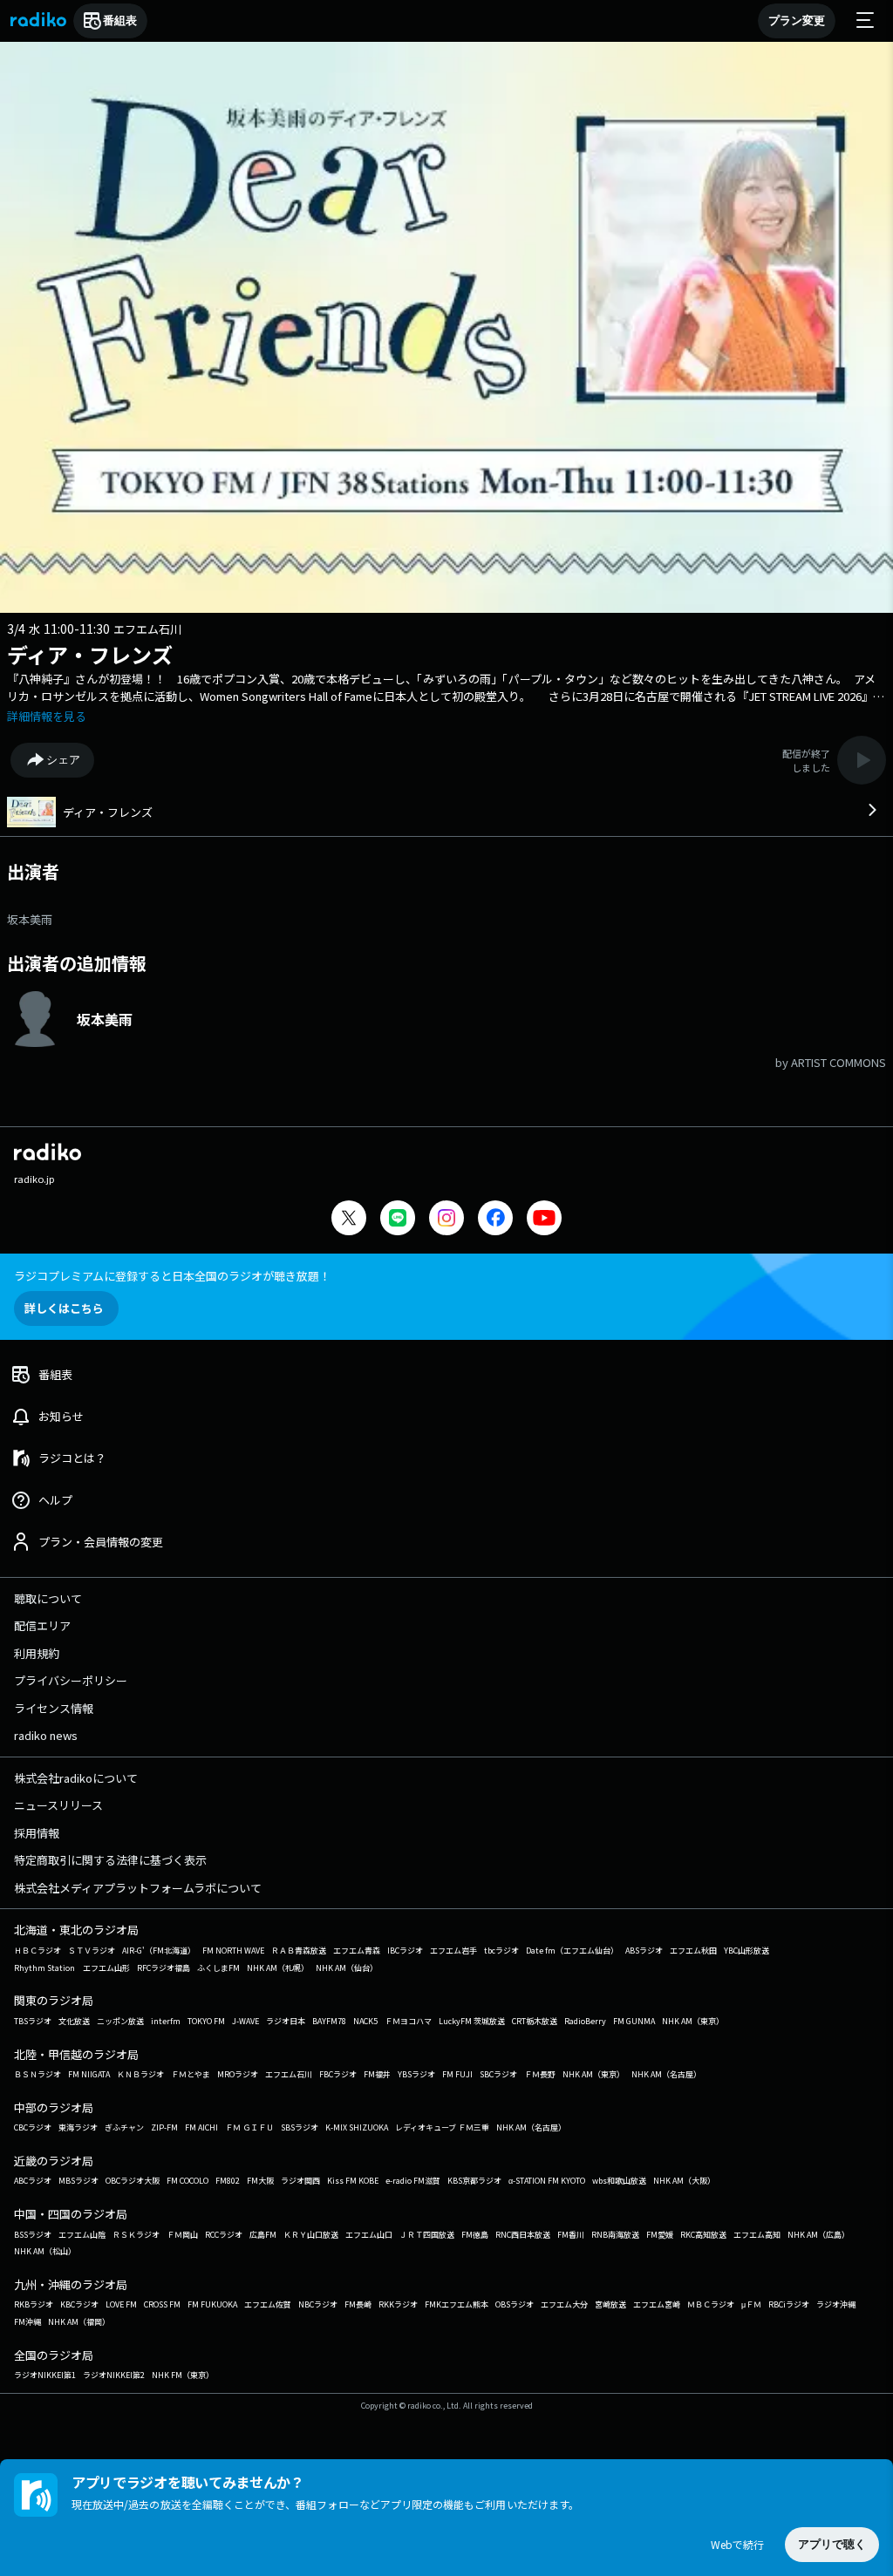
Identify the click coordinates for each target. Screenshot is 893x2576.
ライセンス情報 (54, 1708)
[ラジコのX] (349, 1220)
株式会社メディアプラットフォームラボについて (138, 1888)
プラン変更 (797, 20)
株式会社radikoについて (76, 1778)
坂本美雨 (30, 919)
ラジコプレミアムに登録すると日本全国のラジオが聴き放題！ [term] (172, 1276)
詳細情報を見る (47, 716)
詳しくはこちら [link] (64, 1308)
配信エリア (42, 1625)
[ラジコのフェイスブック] (495, 1220)
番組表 (120, 20)
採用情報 (37, 1833)
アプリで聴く (832, 2544)
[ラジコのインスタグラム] (446, 1218)
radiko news (46, 1735)
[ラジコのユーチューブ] (544, 1220)
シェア (63, 760)
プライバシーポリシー (71, 1680)
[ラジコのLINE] (398, 1220)
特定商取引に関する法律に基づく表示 (110, 1860)
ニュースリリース (58, 1805)
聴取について (48, 1598)
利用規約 (37, 1653)
